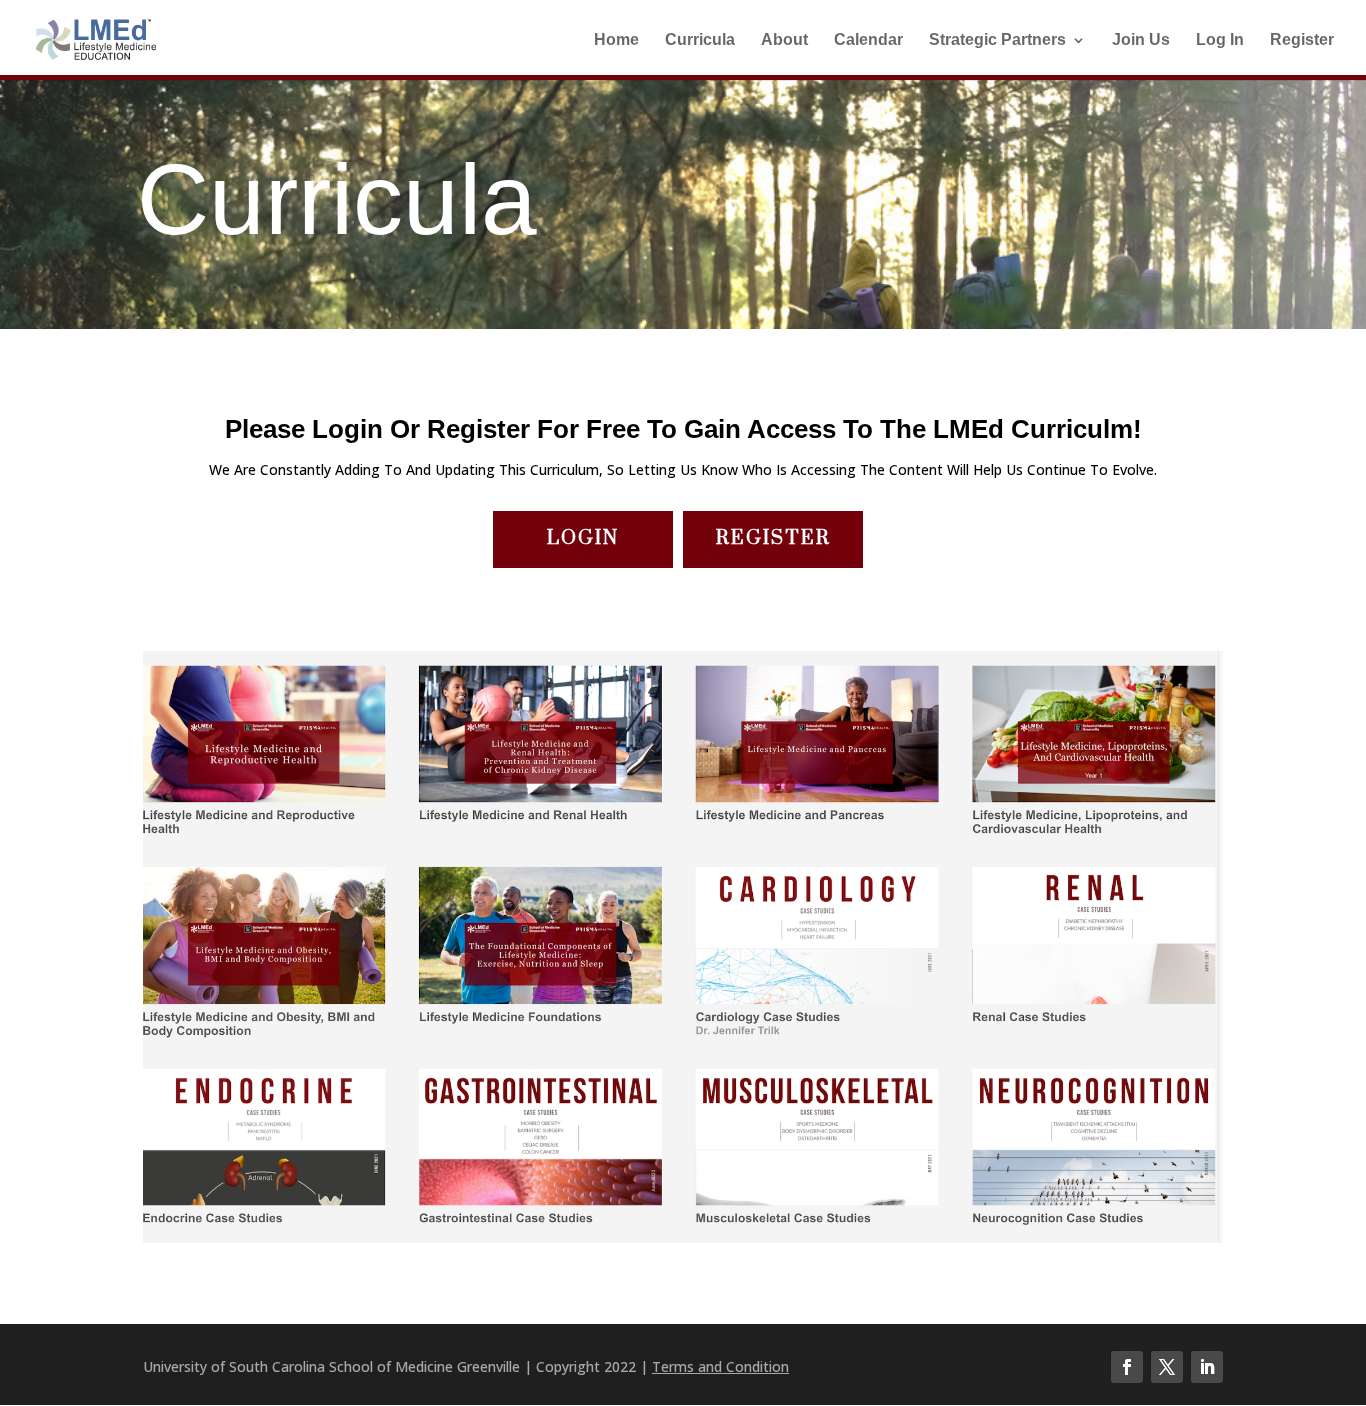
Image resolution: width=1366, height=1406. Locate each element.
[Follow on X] (1167, 1367)
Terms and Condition (720, 1366)
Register (1302, 40)
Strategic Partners (997, 40)
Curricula (700, 40)
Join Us (1141, 40)
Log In (1220, 40)
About (784, 40)
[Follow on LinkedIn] (1207, 1367)
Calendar (868, 40)
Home (616, 40)
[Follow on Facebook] (1127, 1367)
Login (583, 538)
